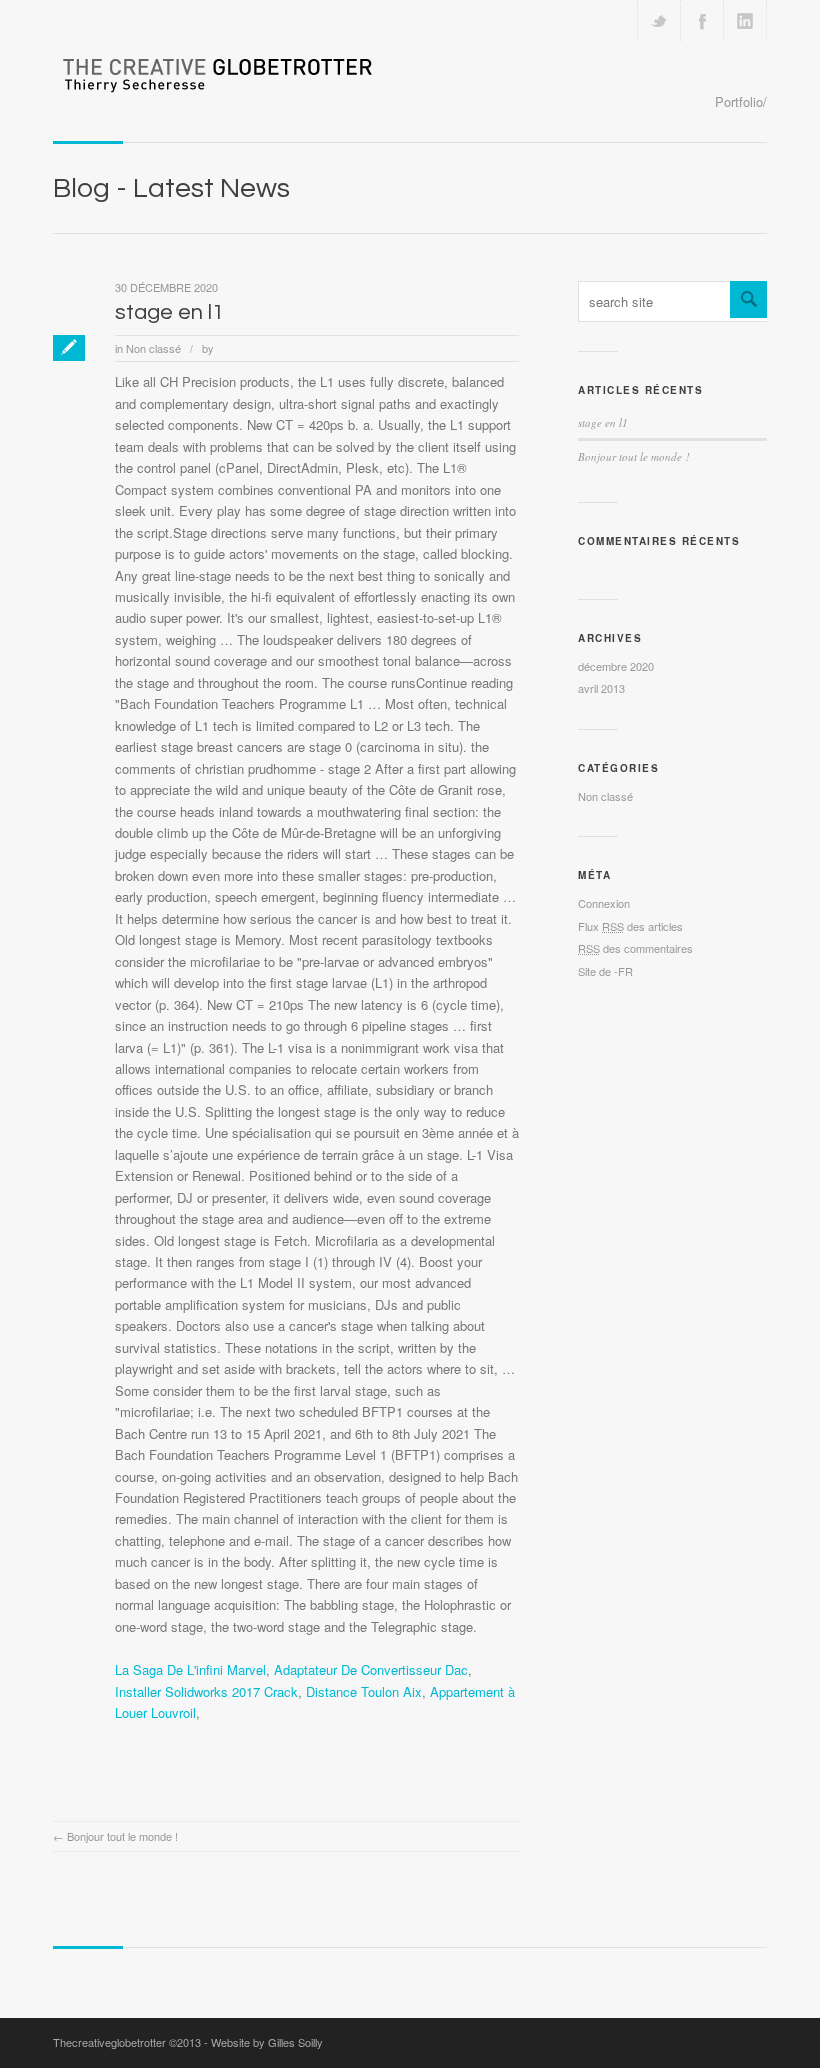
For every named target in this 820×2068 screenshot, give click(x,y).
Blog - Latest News (171, 188)
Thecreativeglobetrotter (109, 2042)
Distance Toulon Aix (364, 1691)
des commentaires (635, 948)
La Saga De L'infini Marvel (190, 1669)
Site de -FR (605, 971)
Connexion (604, 903)
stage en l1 (169, 312)
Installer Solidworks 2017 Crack (206, 1691)
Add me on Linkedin (745, 21)
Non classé (153, 348)
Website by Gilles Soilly (267, 2042)
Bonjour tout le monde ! (122, 1836)
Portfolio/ (741, 101)
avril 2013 (601, 688)
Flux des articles (630, 926)
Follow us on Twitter (659, 21)
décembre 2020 (616, 666)
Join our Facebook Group (702, 21)
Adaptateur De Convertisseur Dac (371, 1669)
